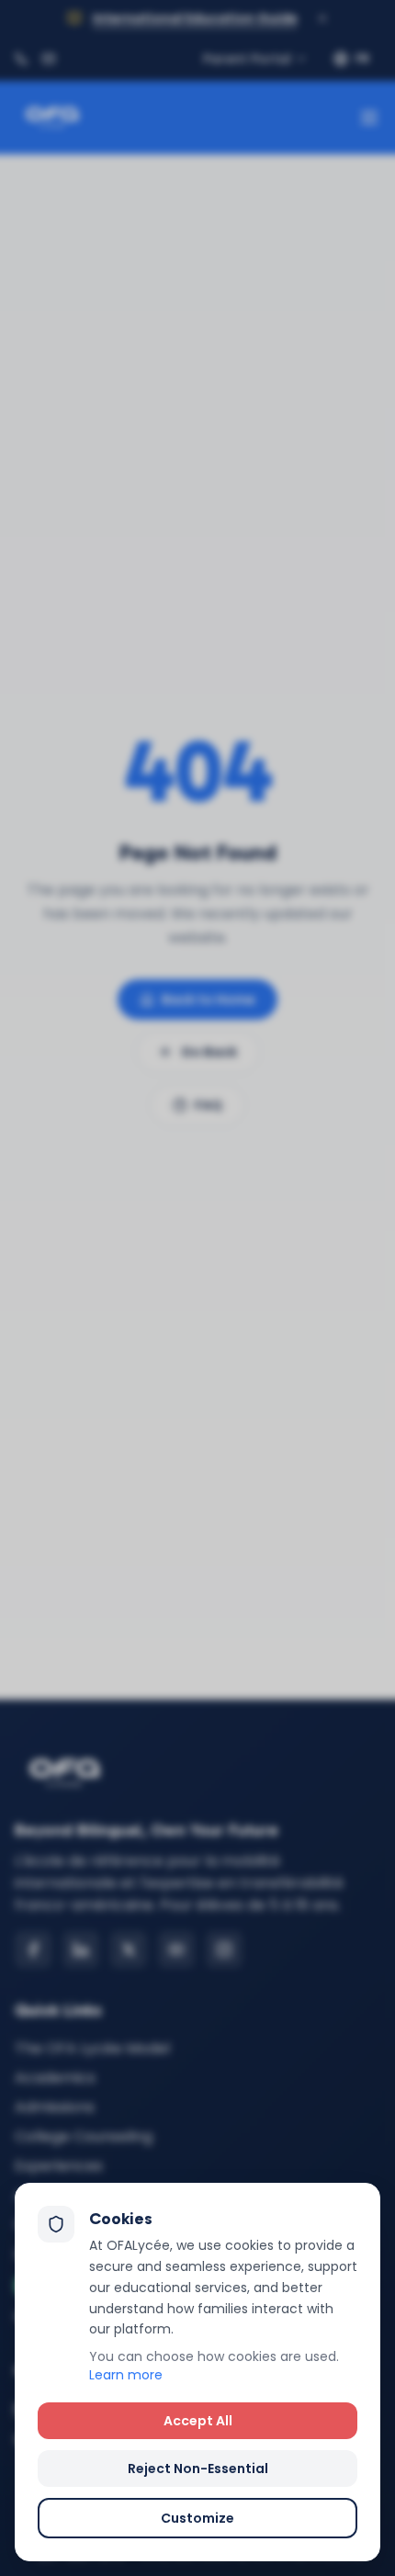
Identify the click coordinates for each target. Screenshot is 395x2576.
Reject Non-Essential (198, 2469)
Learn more (126, 2375)
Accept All (198, 2421)
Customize (197, 2518)
